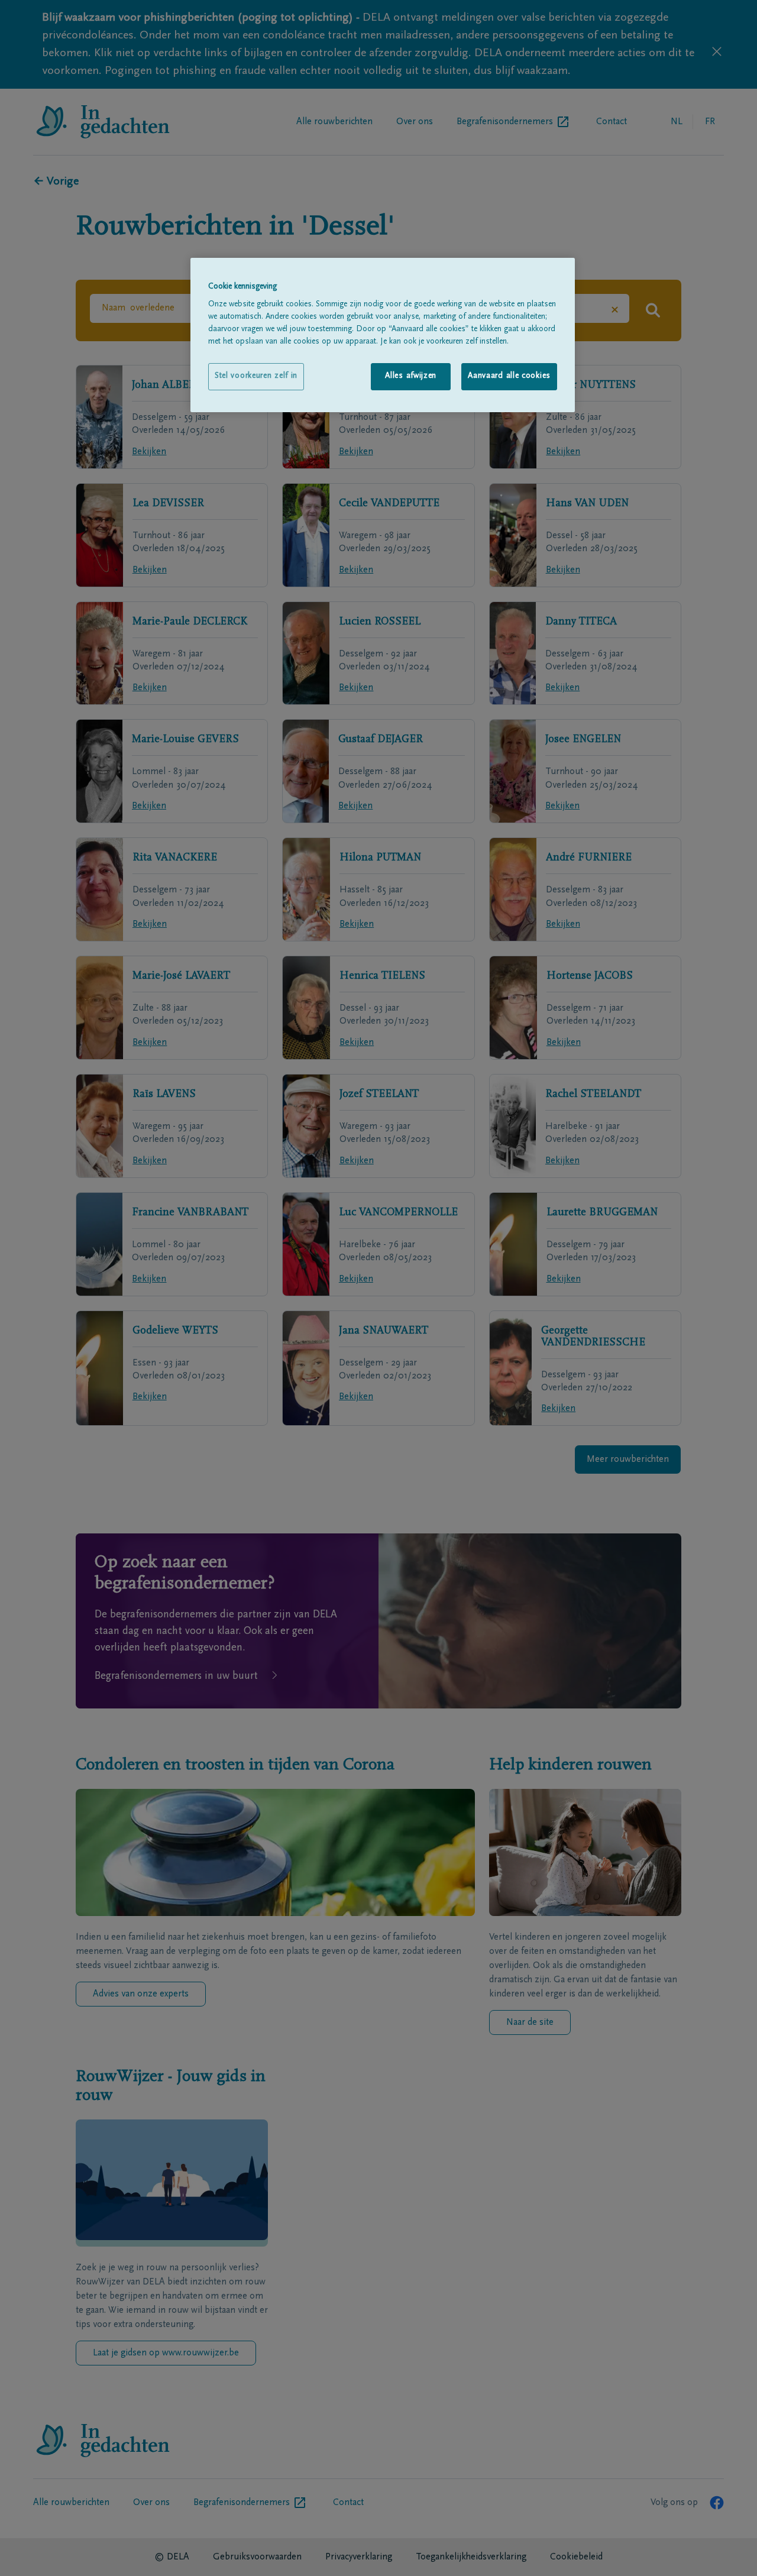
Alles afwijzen (411, 376)
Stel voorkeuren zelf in (256, 376)
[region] (383, 335)
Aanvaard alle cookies (509, 376)
